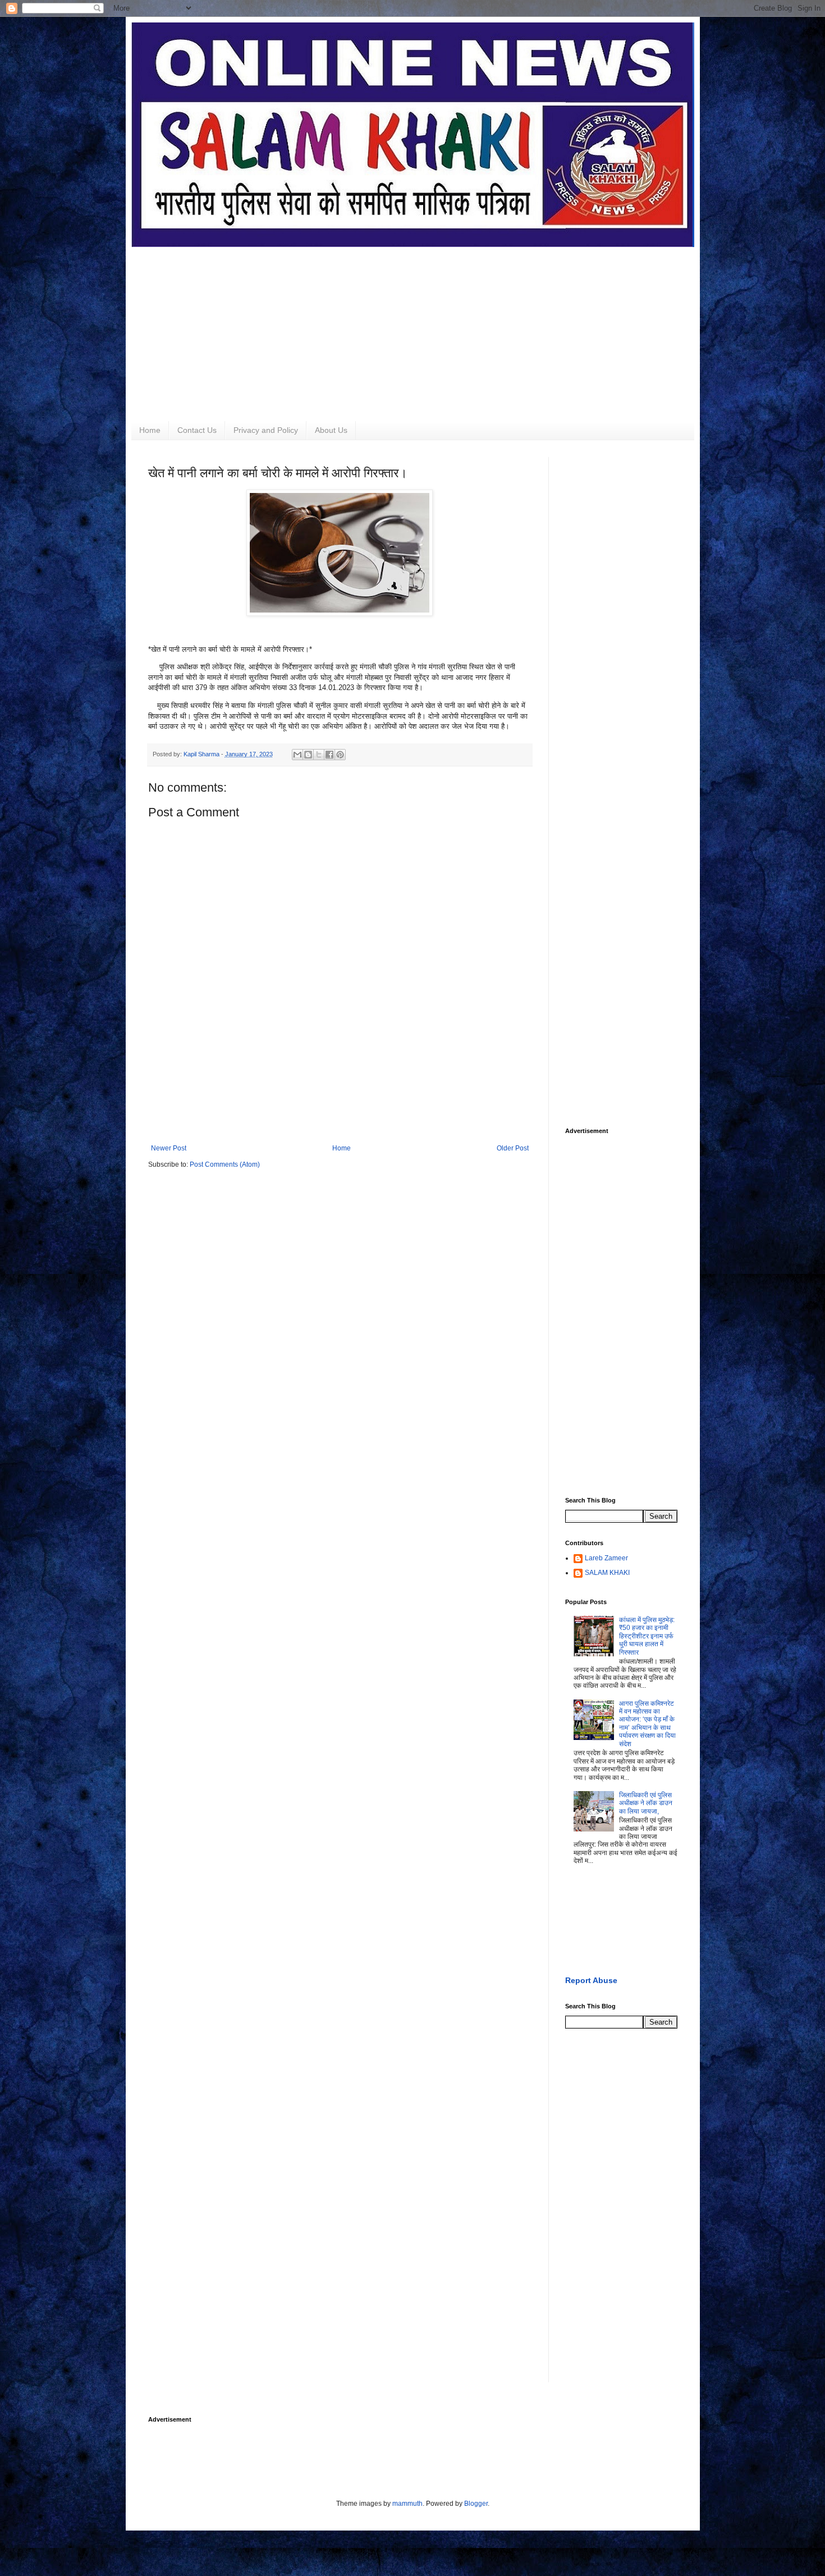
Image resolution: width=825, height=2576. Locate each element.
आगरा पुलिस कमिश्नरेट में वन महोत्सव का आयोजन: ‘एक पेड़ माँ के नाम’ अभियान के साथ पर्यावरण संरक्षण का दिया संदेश (647, 1724)
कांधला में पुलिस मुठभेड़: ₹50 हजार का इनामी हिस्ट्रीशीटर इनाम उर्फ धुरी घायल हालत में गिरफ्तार (647, 1636)
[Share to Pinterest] (340, 755)
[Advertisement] (413, 326)
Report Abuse (591, 1980)
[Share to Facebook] (329, 755)
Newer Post (169, 1148)
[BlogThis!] (308, 755)
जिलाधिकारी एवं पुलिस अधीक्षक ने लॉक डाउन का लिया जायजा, (646, 1803)
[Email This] (297, 755)
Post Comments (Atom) (225, 1164)
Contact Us (197, 430)
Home (150, 430)
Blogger (476, 2504)
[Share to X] (319, 755)
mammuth (407, 2504)
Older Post (513, 1148)
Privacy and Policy (266, 430)
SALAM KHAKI (607, 1573)
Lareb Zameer (606, 1558)
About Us (331, 430)
